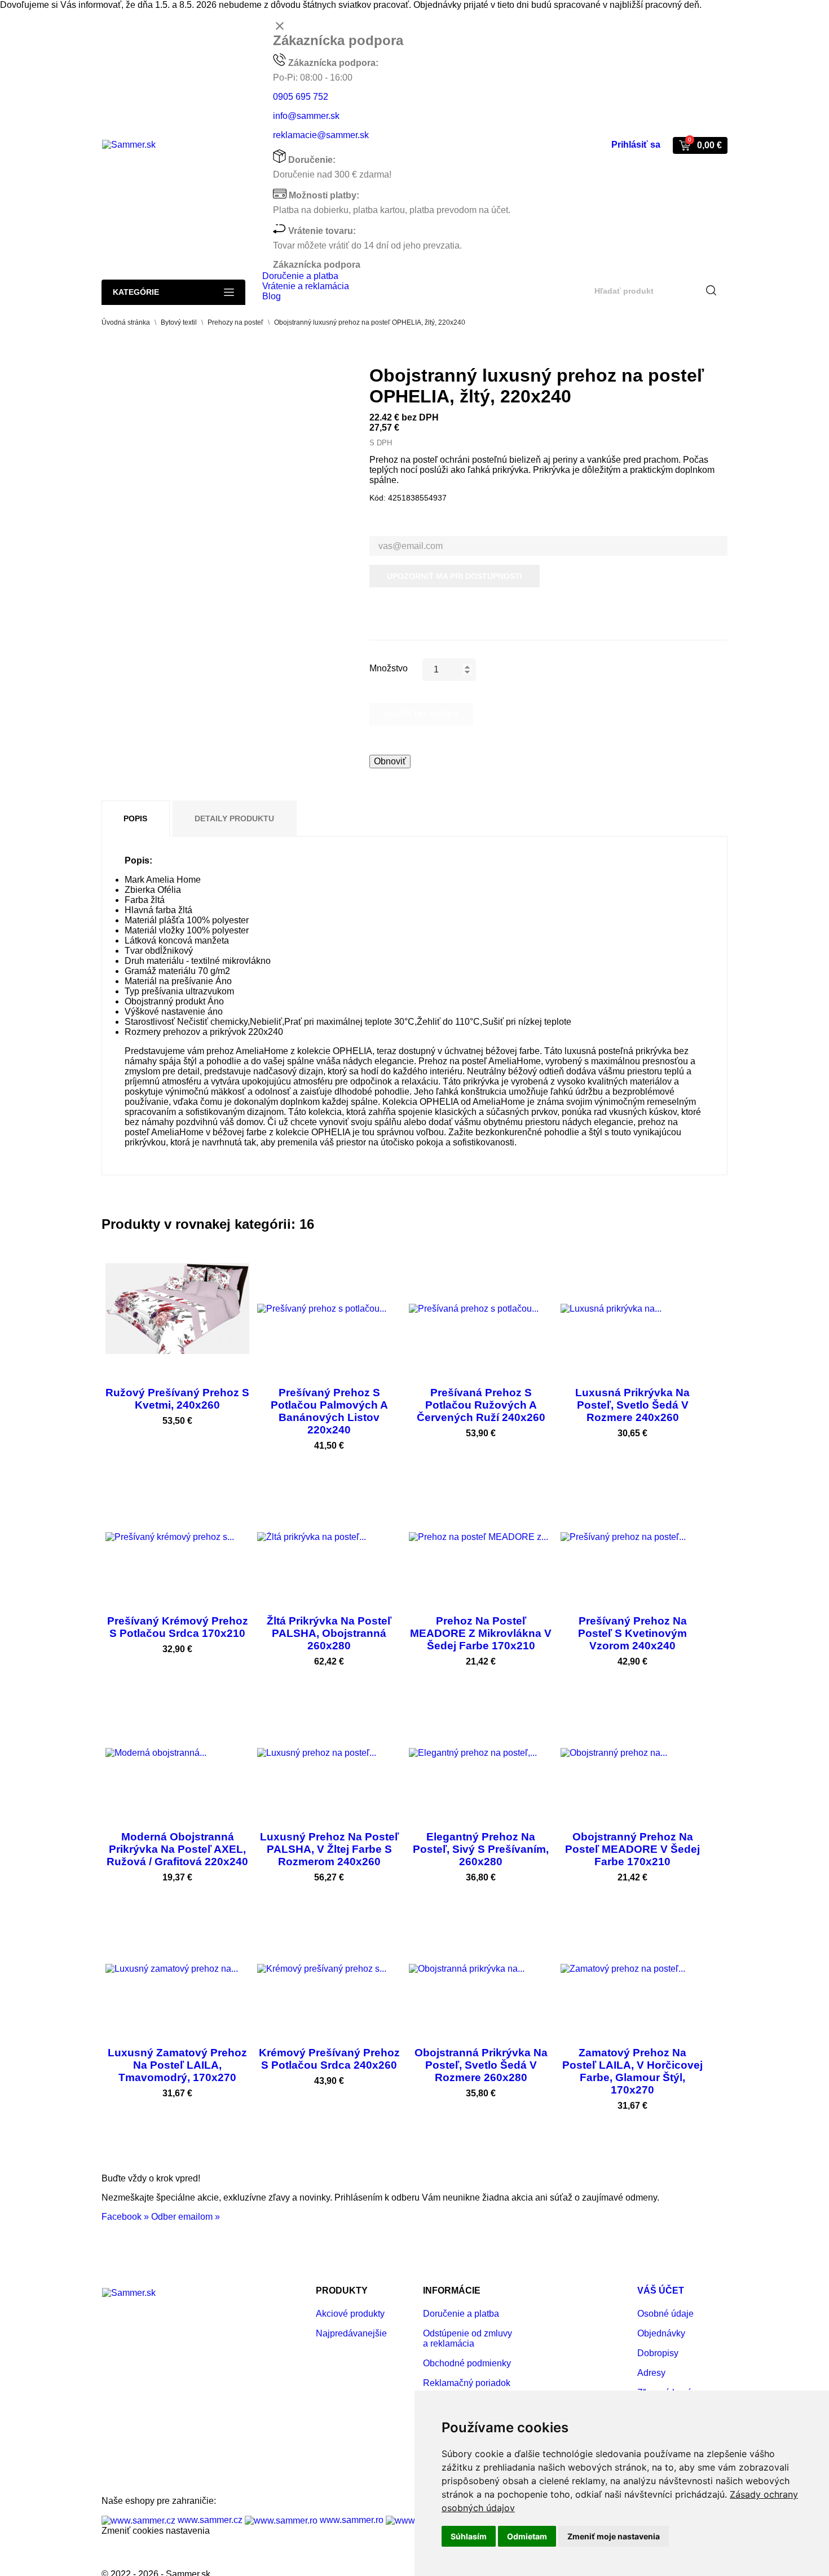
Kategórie (136, 292)
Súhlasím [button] (469, 2536)
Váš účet (661, 2290)
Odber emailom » (186, 2217)
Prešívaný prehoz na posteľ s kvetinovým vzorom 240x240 (632, 1633)
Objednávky (661, 2333)
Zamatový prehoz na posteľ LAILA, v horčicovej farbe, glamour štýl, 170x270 (632, 2071)
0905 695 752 (301, 97)
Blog (272, 296)
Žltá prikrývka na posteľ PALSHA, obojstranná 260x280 (329, 1633)
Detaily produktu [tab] (234, 818)
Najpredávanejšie (351, 2333)
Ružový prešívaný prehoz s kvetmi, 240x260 (177, 1399)
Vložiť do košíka (421, 714)
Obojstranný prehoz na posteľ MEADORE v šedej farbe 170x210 (632, 1849)
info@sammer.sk (306, 116)
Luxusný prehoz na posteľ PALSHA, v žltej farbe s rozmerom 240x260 (329, 1849)
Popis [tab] (135, 818)
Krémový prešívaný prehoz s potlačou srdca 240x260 (329, 2059)
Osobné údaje (665, 2314)
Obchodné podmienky (467, 2363)
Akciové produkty (350, 2314)
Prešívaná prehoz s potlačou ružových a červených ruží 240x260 (481, 1405)
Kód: (378, 498)
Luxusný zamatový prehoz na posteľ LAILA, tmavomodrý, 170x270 (177, 2065)
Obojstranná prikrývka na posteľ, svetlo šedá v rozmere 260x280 (481, 2065)
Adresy (651, 2373)
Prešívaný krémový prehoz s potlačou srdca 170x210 (178, 1627)
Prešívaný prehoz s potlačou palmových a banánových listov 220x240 (329, 1411)
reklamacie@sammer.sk (321, 135)
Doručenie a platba (300, 276)
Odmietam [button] (527, 2536)
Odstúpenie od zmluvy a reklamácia (468, 2338)
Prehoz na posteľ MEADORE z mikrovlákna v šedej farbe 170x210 (481, 1633)
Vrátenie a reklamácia (306, 286)
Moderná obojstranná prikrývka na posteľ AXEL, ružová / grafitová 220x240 (177, 1849)
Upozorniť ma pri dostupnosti (455, 576)
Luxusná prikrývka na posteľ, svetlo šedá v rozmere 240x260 (632, 1405)
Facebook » (125, 2217)
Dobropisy (658, 2353)
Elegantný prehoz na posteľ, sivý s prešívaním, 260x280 (481, 1849)
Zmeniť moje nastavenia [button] (614, 2536)
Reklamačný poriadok (467, 2383)
